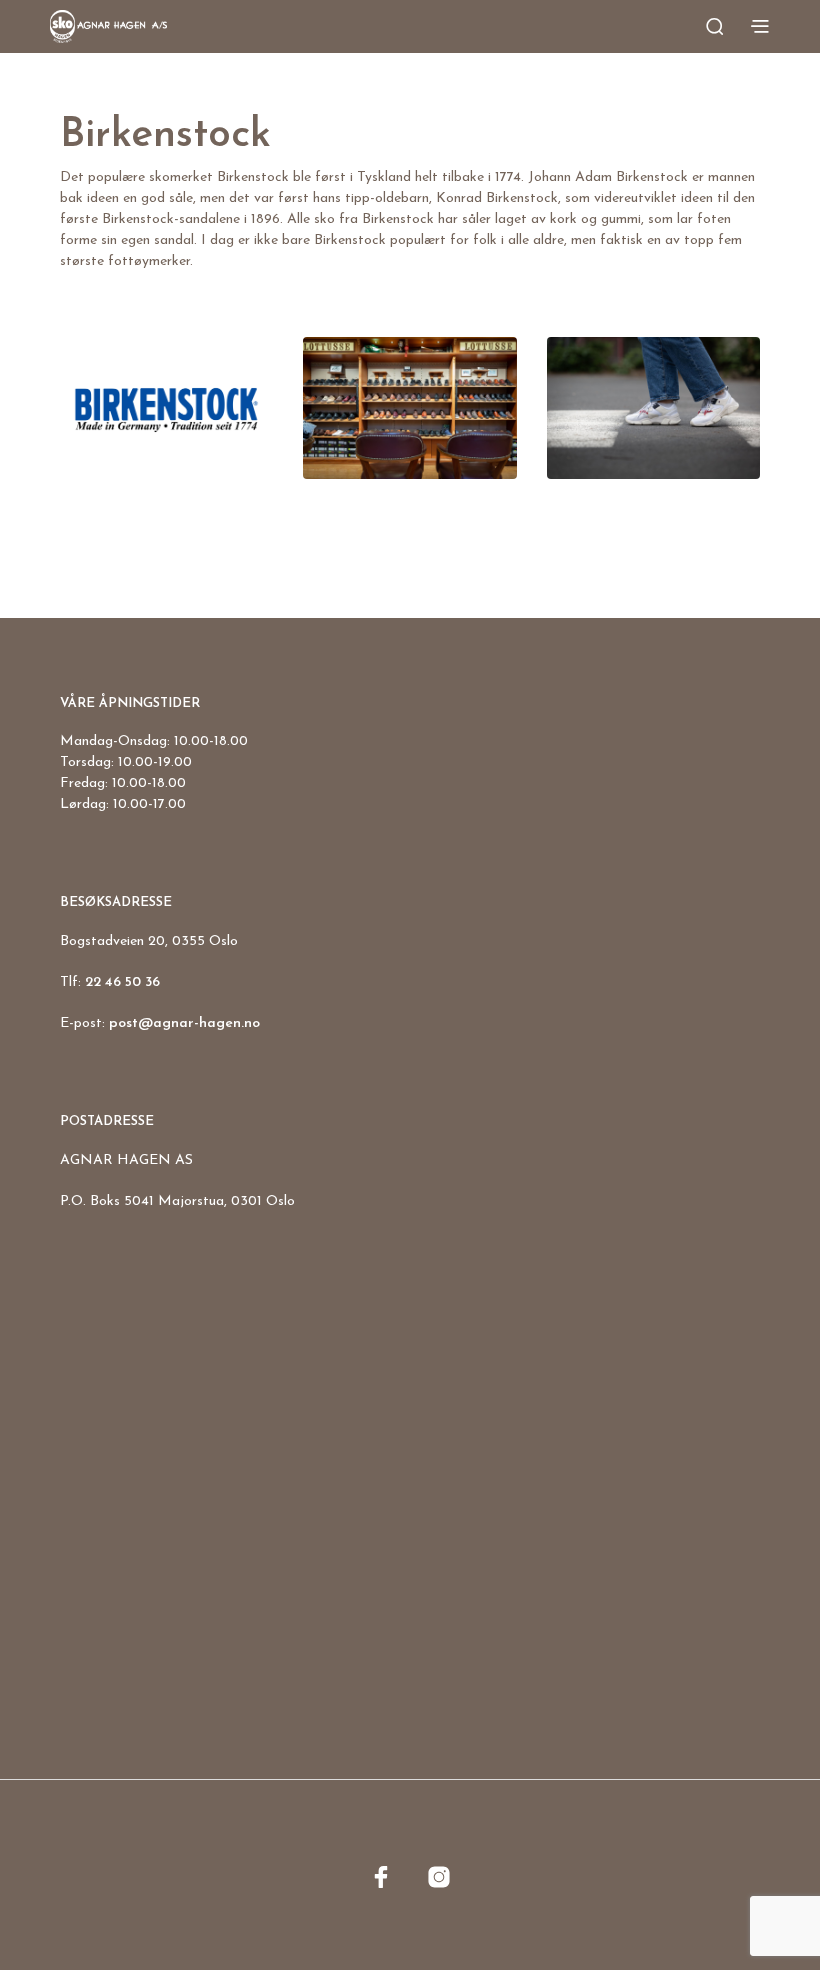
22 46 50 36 (122, 982)
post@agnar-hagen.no (184, 1023)
